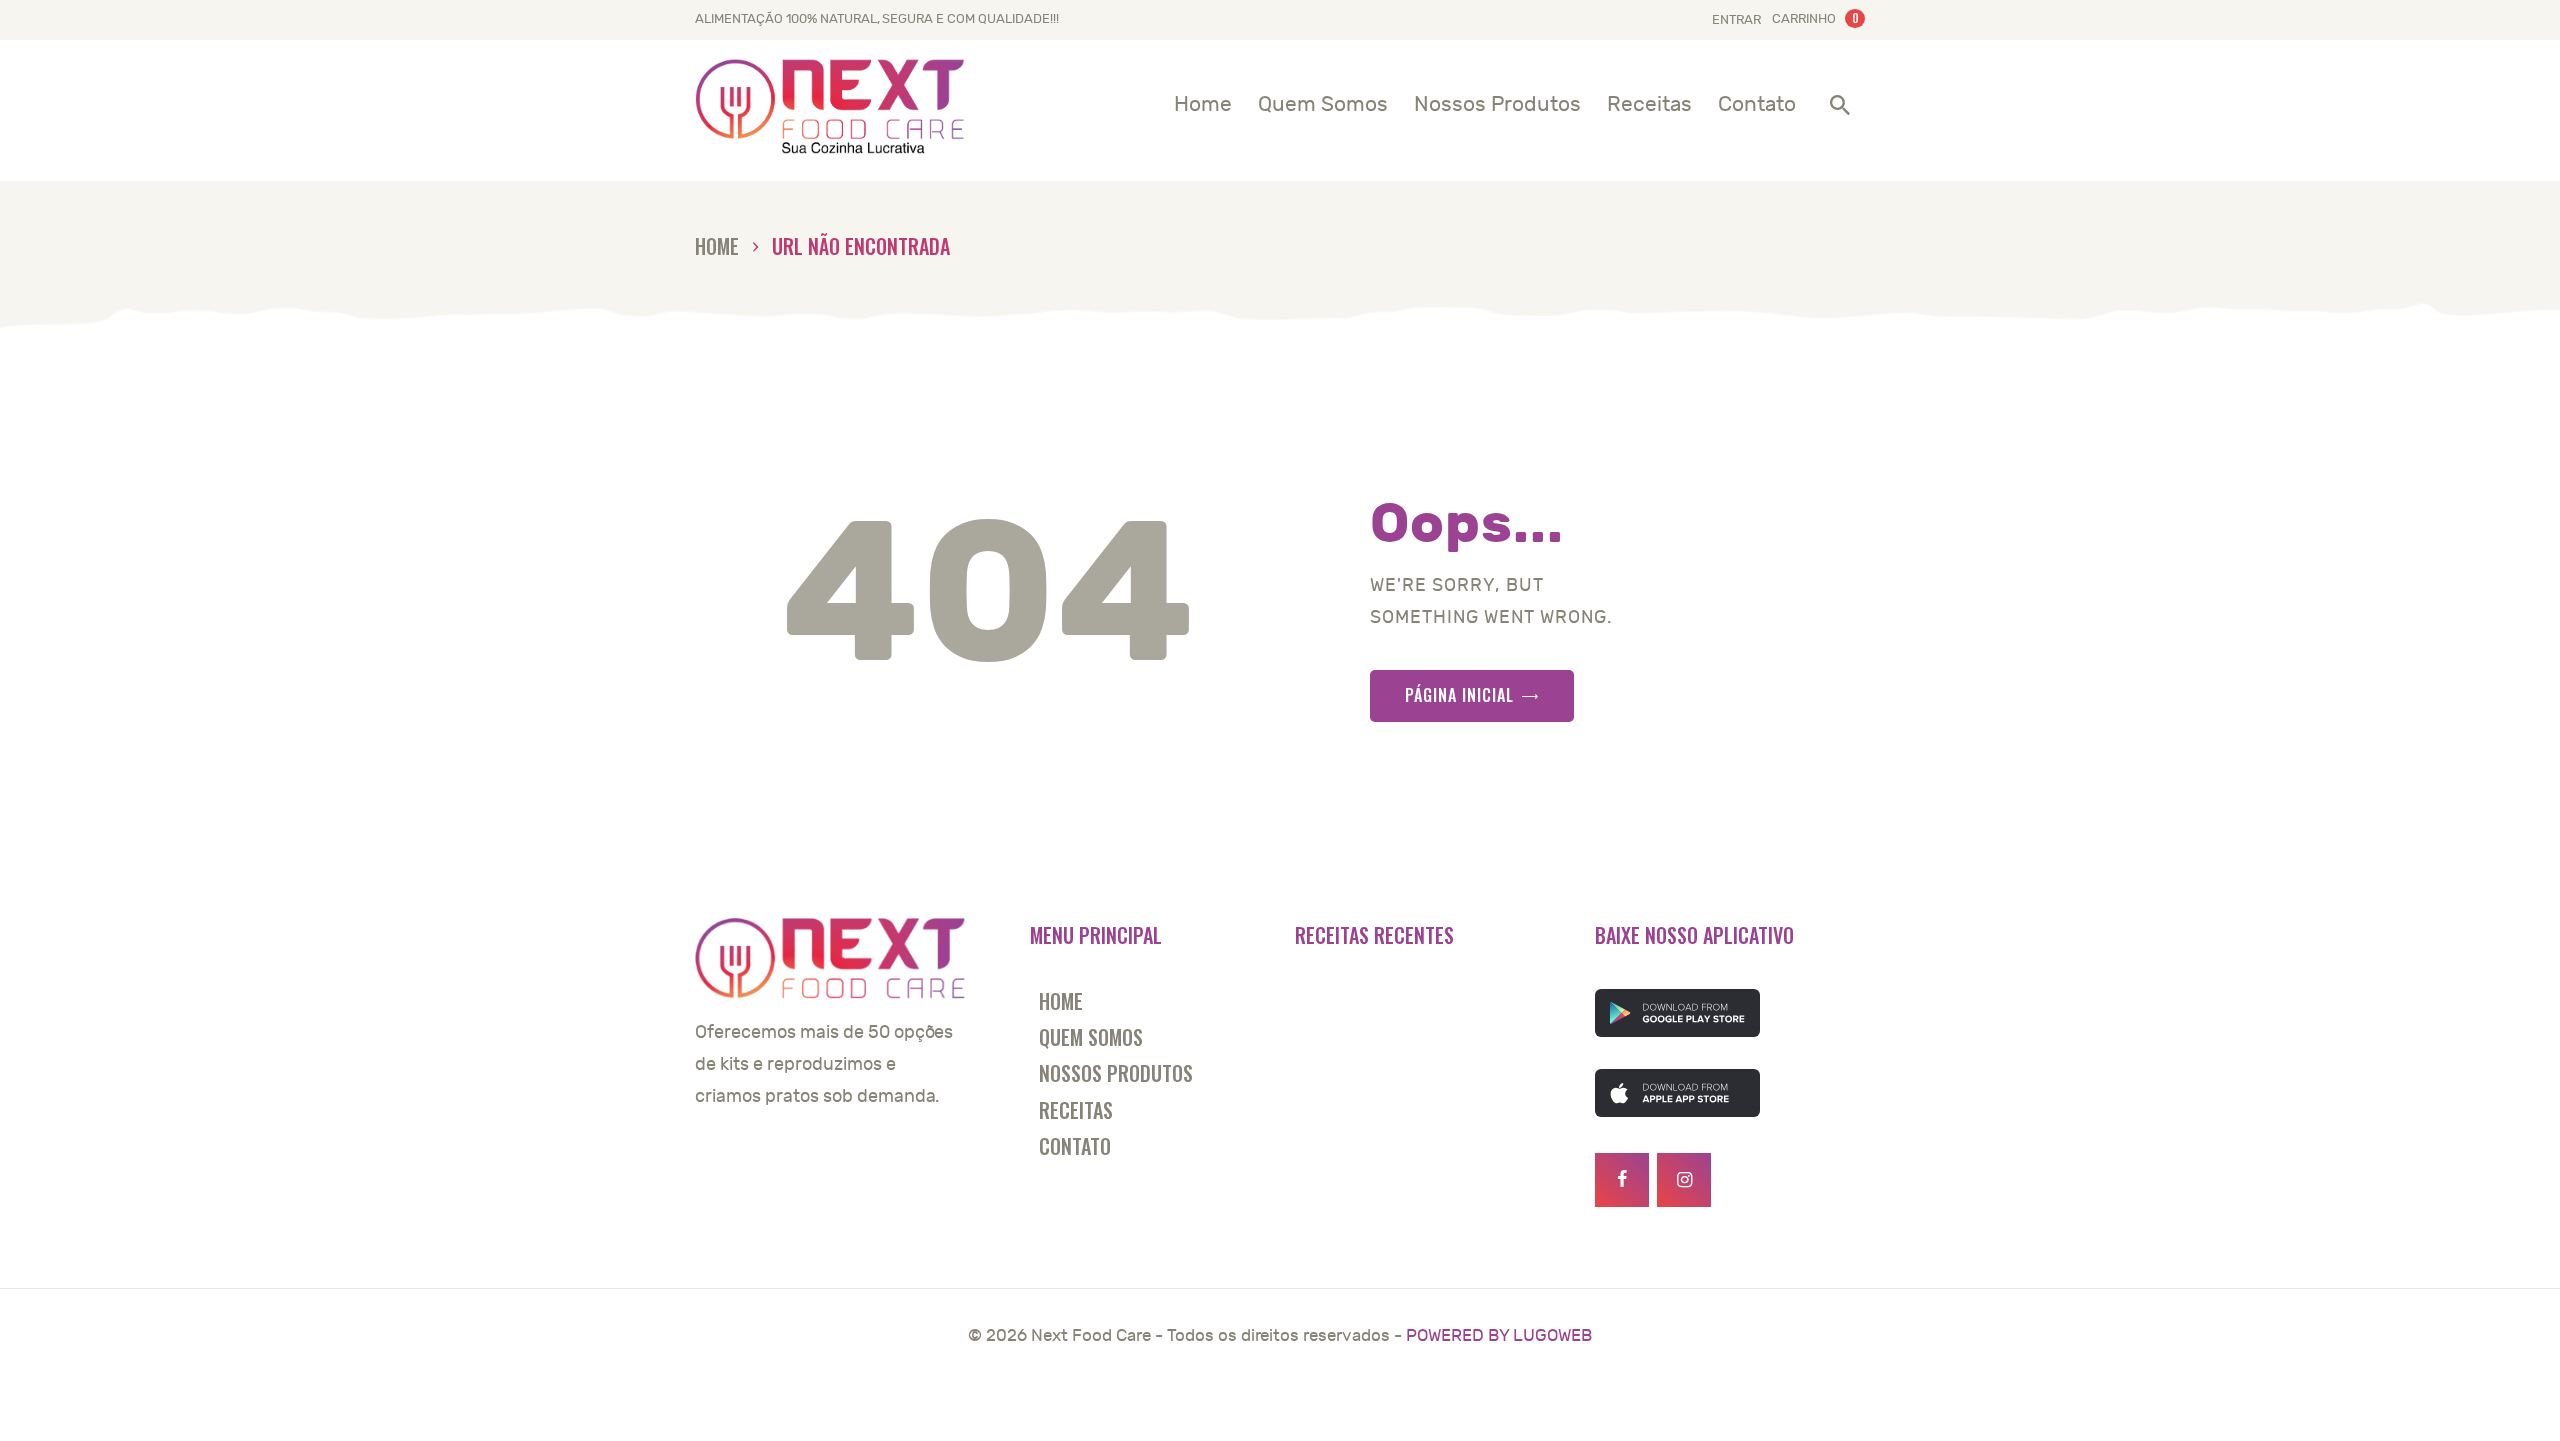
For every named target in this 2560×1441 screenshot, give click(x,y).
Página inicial (1459, 695)
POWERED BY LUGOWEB (1499, 1336)
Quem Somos (1091, 1037)
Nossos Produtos (1116, 1073)
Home (717, 246)
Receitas (1076, 1110)
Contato (1075, 1146)
